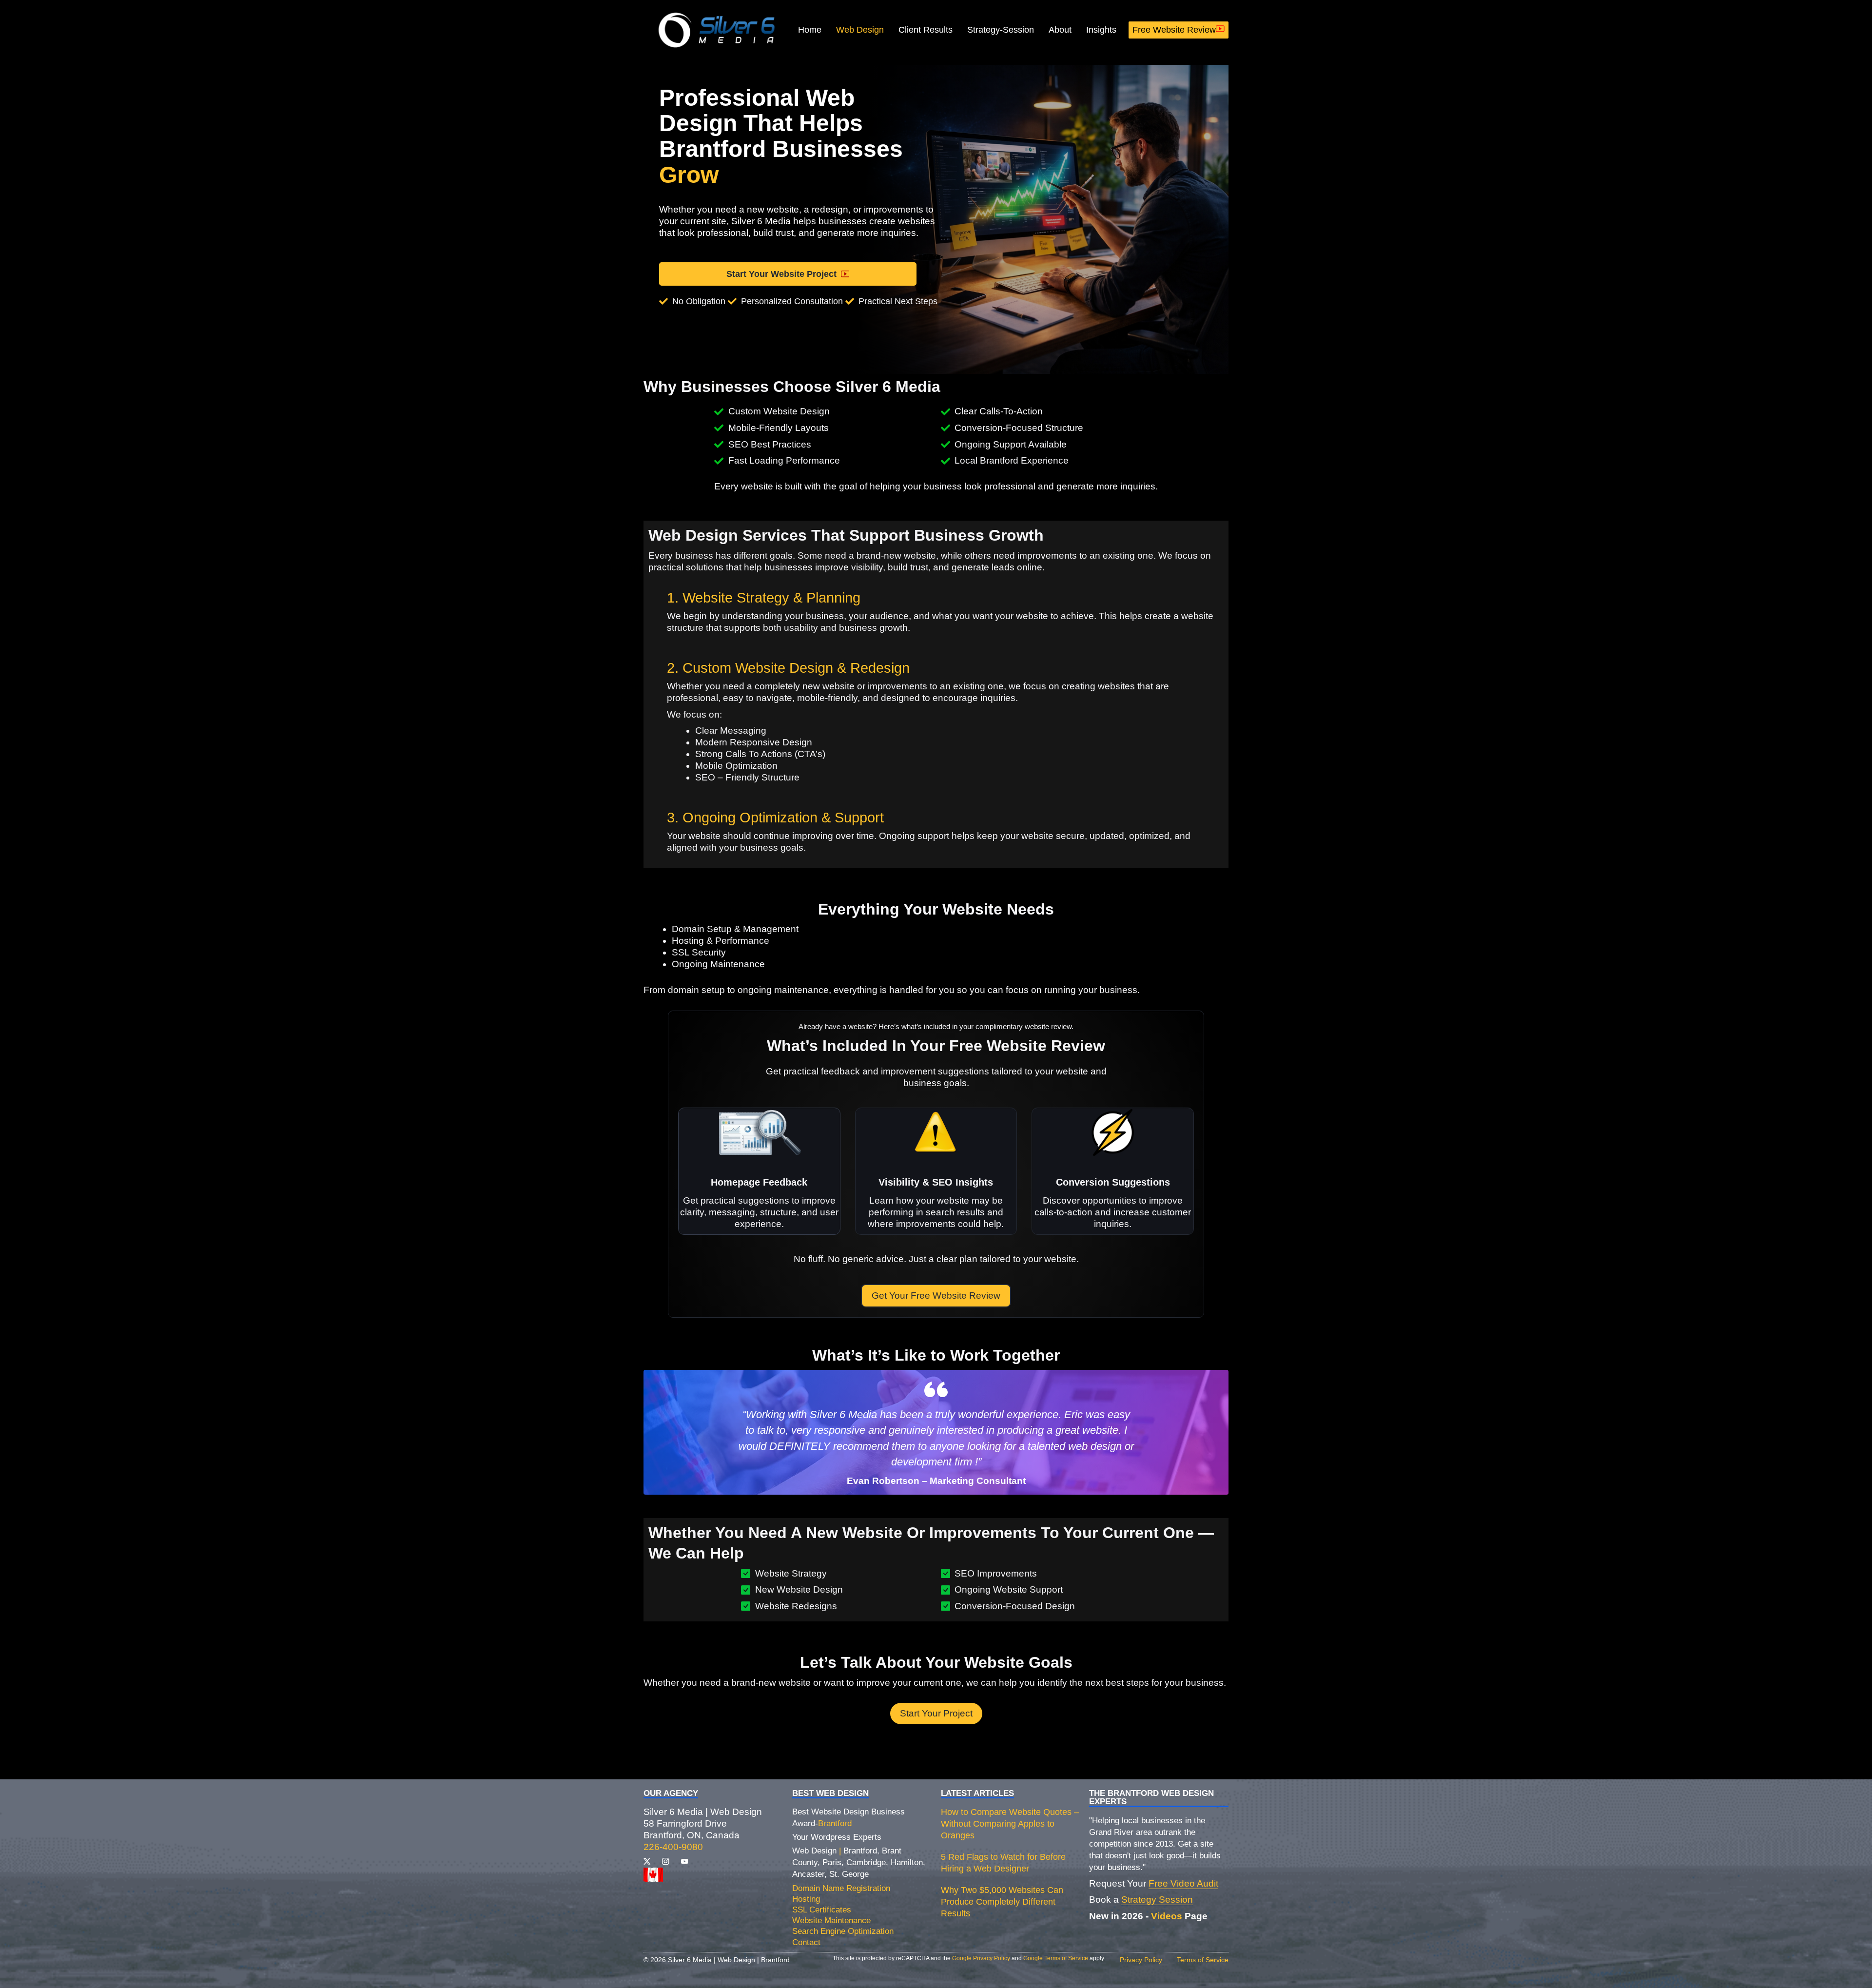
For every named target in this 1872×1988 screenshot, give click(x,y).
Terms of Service (1203, 1960)
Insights (1101, 30)
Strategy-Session (1001, 30)
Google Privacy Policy (981, 1958)
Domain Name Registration (841, 1888)
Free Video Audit (1183, 1883)
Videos (1167, 1916)
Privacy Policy (1141, 1960)
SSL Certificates (822, 1910)
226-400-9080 (673, 1847)
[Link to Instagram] (665, 1861)
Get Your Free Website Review (936, 1296)
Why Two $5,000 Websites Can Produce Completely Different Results (1002, 1902)
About (1060, 30)
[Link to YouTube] (684, 1861)
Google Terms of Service (1056, 1958)
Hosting (806, 1899)
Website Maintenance (831, 1920)
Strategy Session (1157, 1900)
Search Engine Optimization (843, 1931)
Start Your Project (936, 1713)
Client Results (926, 30)
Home (810, 30)
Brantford (835, 1823)
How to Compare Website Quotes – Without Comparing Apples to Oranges (1010, 1824)
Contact (806, 1942)
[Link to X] (647, 1861)
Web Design (860, 30)
